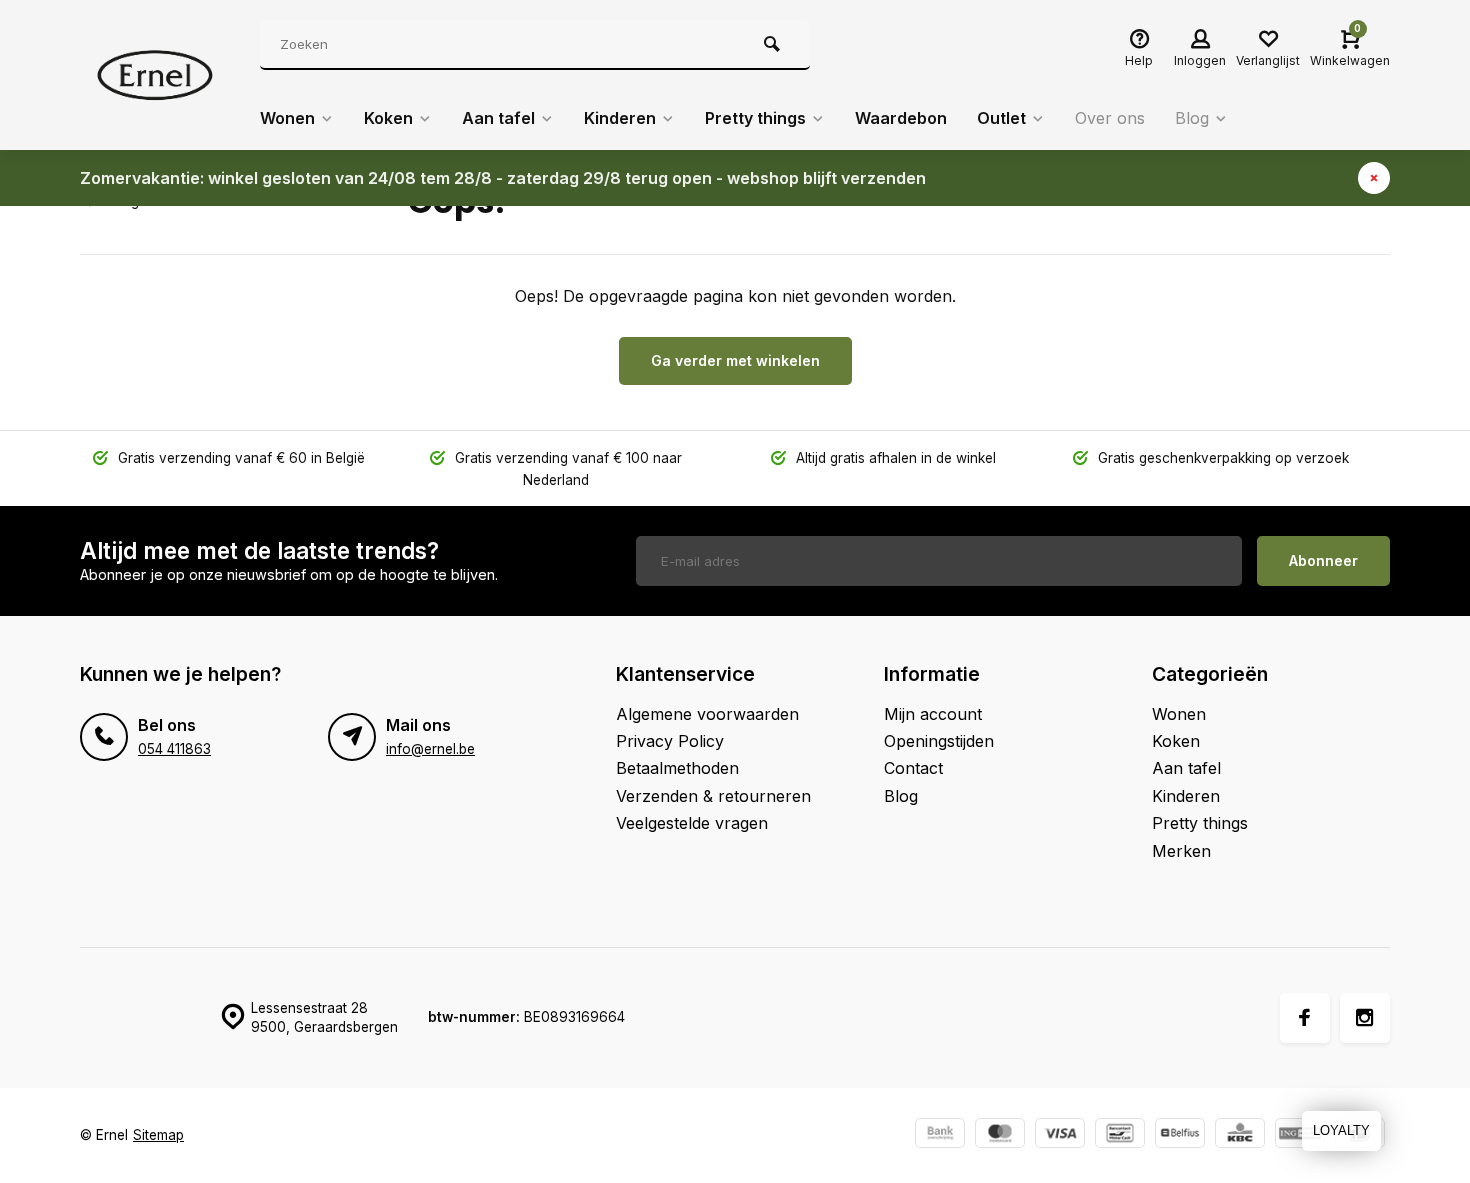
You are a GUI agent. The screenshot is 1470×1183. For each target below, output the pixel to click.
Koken (388, 118)
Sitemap (158, 1135)
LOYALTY (1341, 1130)
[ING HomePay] (1300, 1135)
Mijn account (933, 714)
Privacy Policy (670, 741)
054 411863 (174, 749)
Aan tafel (498, 118)
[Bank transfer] (940, 1135)
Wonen (287, 118)
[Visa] (1060, 1135)
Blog (1192, 118)
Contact (913, 768)
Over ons (1110, 118)
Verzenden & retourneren (713, 796)
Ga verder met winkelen (735, 360)
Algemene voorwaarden (707, 714)
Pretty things (755, 118)
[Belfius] (1180, 1135)
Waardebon (901, 118)
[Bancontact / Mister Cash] (1120, 1135)
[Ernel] (155, 75)
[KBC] (1240, 1135)
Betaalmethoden (677, 768)
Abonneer (1323, 560)
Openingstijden (939, 741)
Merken (1181, 851)
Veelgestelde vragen (692, 823)
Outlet (1001, 118)
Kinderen (620, 118)
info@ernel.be (430, 749)
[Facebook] (1305, 1018)
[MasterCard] (1000, 1135)
